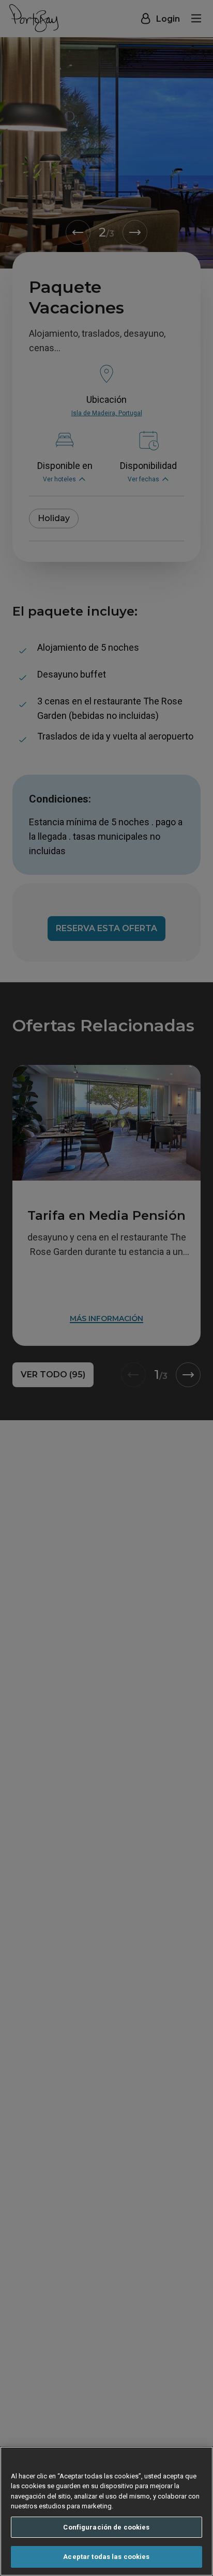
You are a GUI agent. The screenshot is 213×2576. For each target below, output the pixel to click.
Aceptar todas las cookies (106, 2557)
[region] (106, 2511)
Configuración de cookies (106, 2527)
